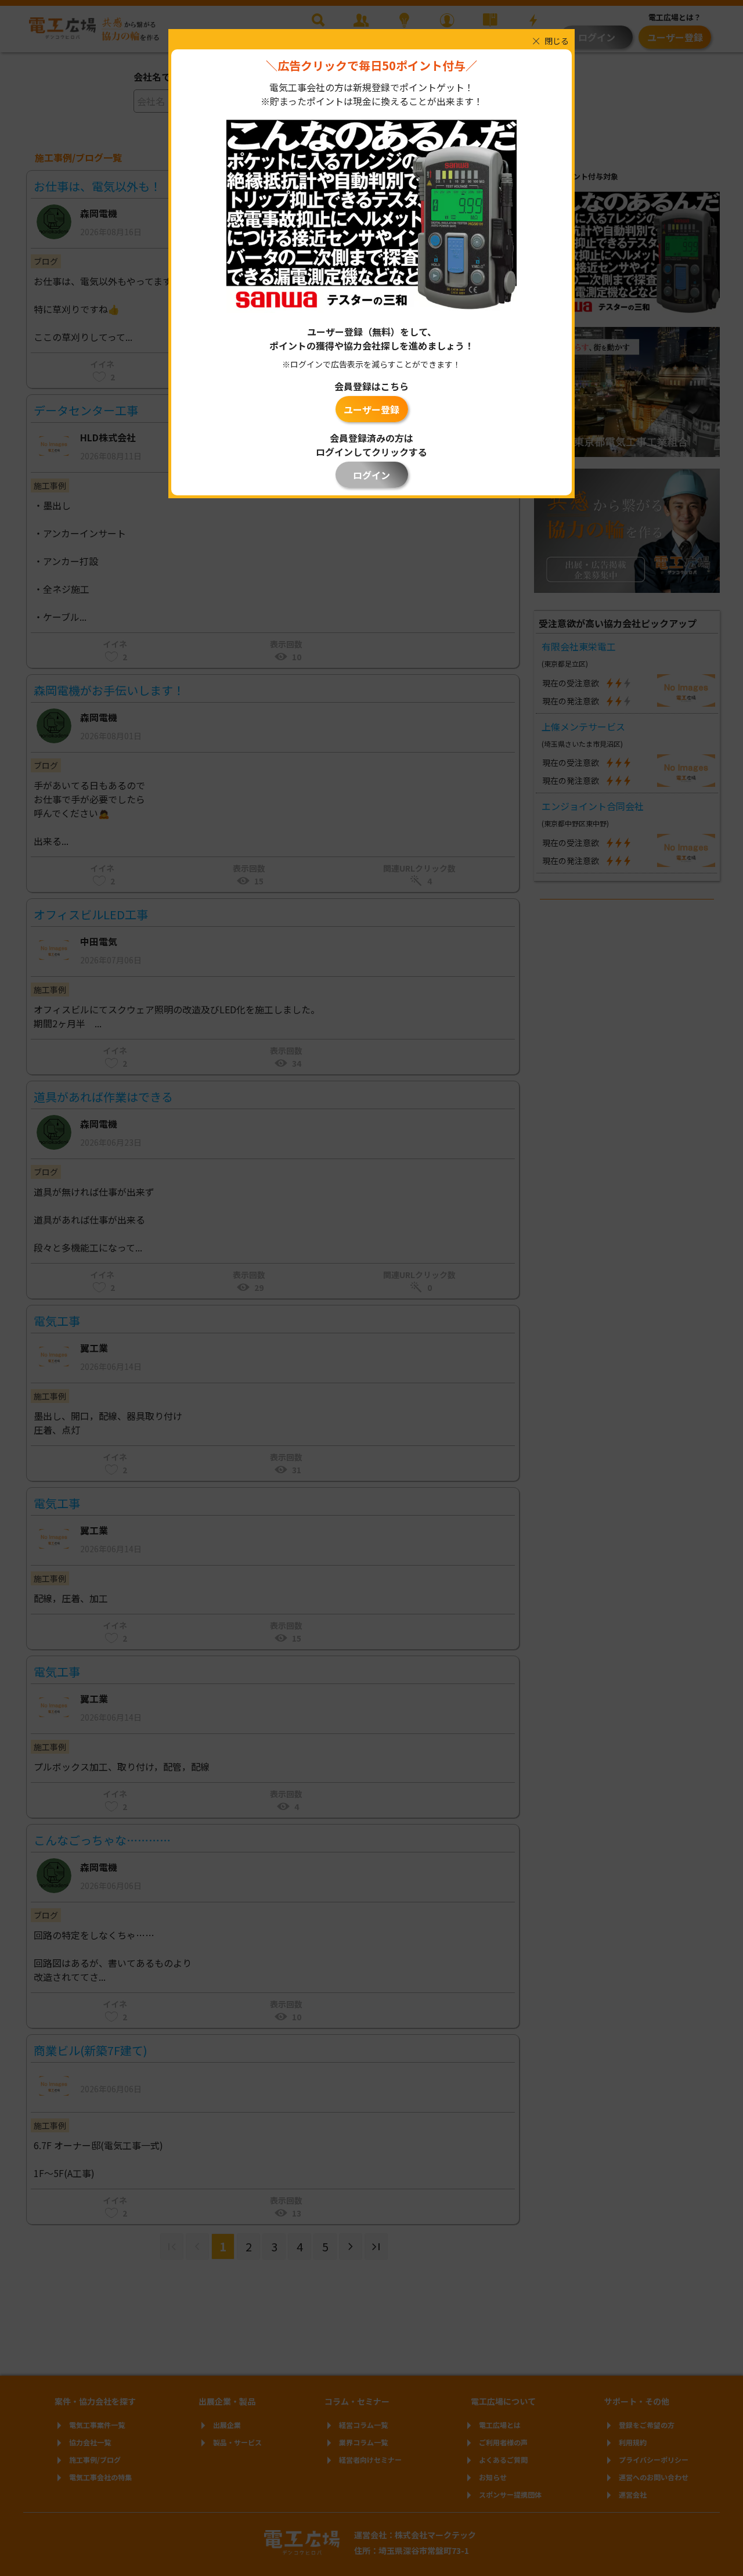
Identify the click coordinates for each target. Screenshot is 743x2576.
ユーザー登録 (371, 409)
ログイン (371, 475)
